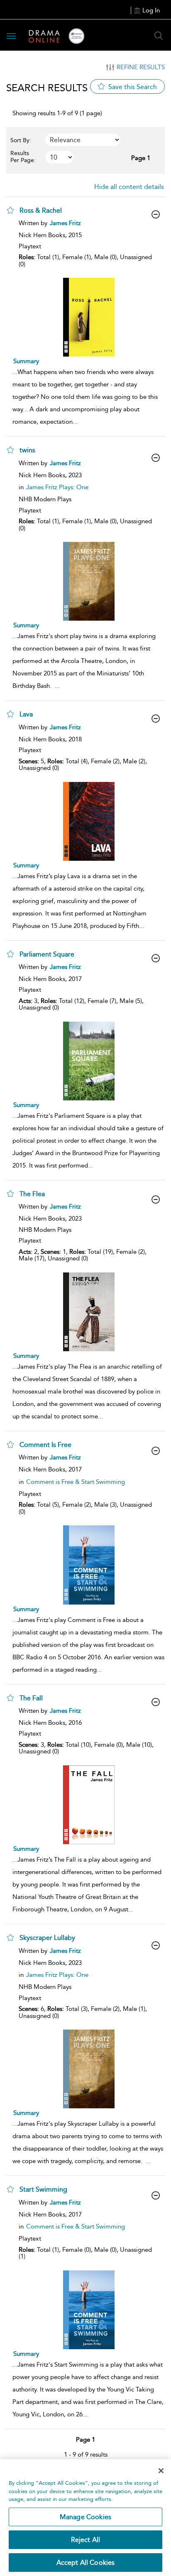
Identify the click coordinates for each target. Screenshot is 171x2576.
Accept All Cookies (86, 2563)
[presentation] (89, 317)
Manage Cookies (85, 2517)
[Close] (161, 2471)
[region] (85, 2518)
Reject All (86, 2540)
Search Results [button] (47, 88)
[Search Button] (159, 36)
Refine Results (141, 67)
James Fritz (65, 223)
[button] (10, 210)
